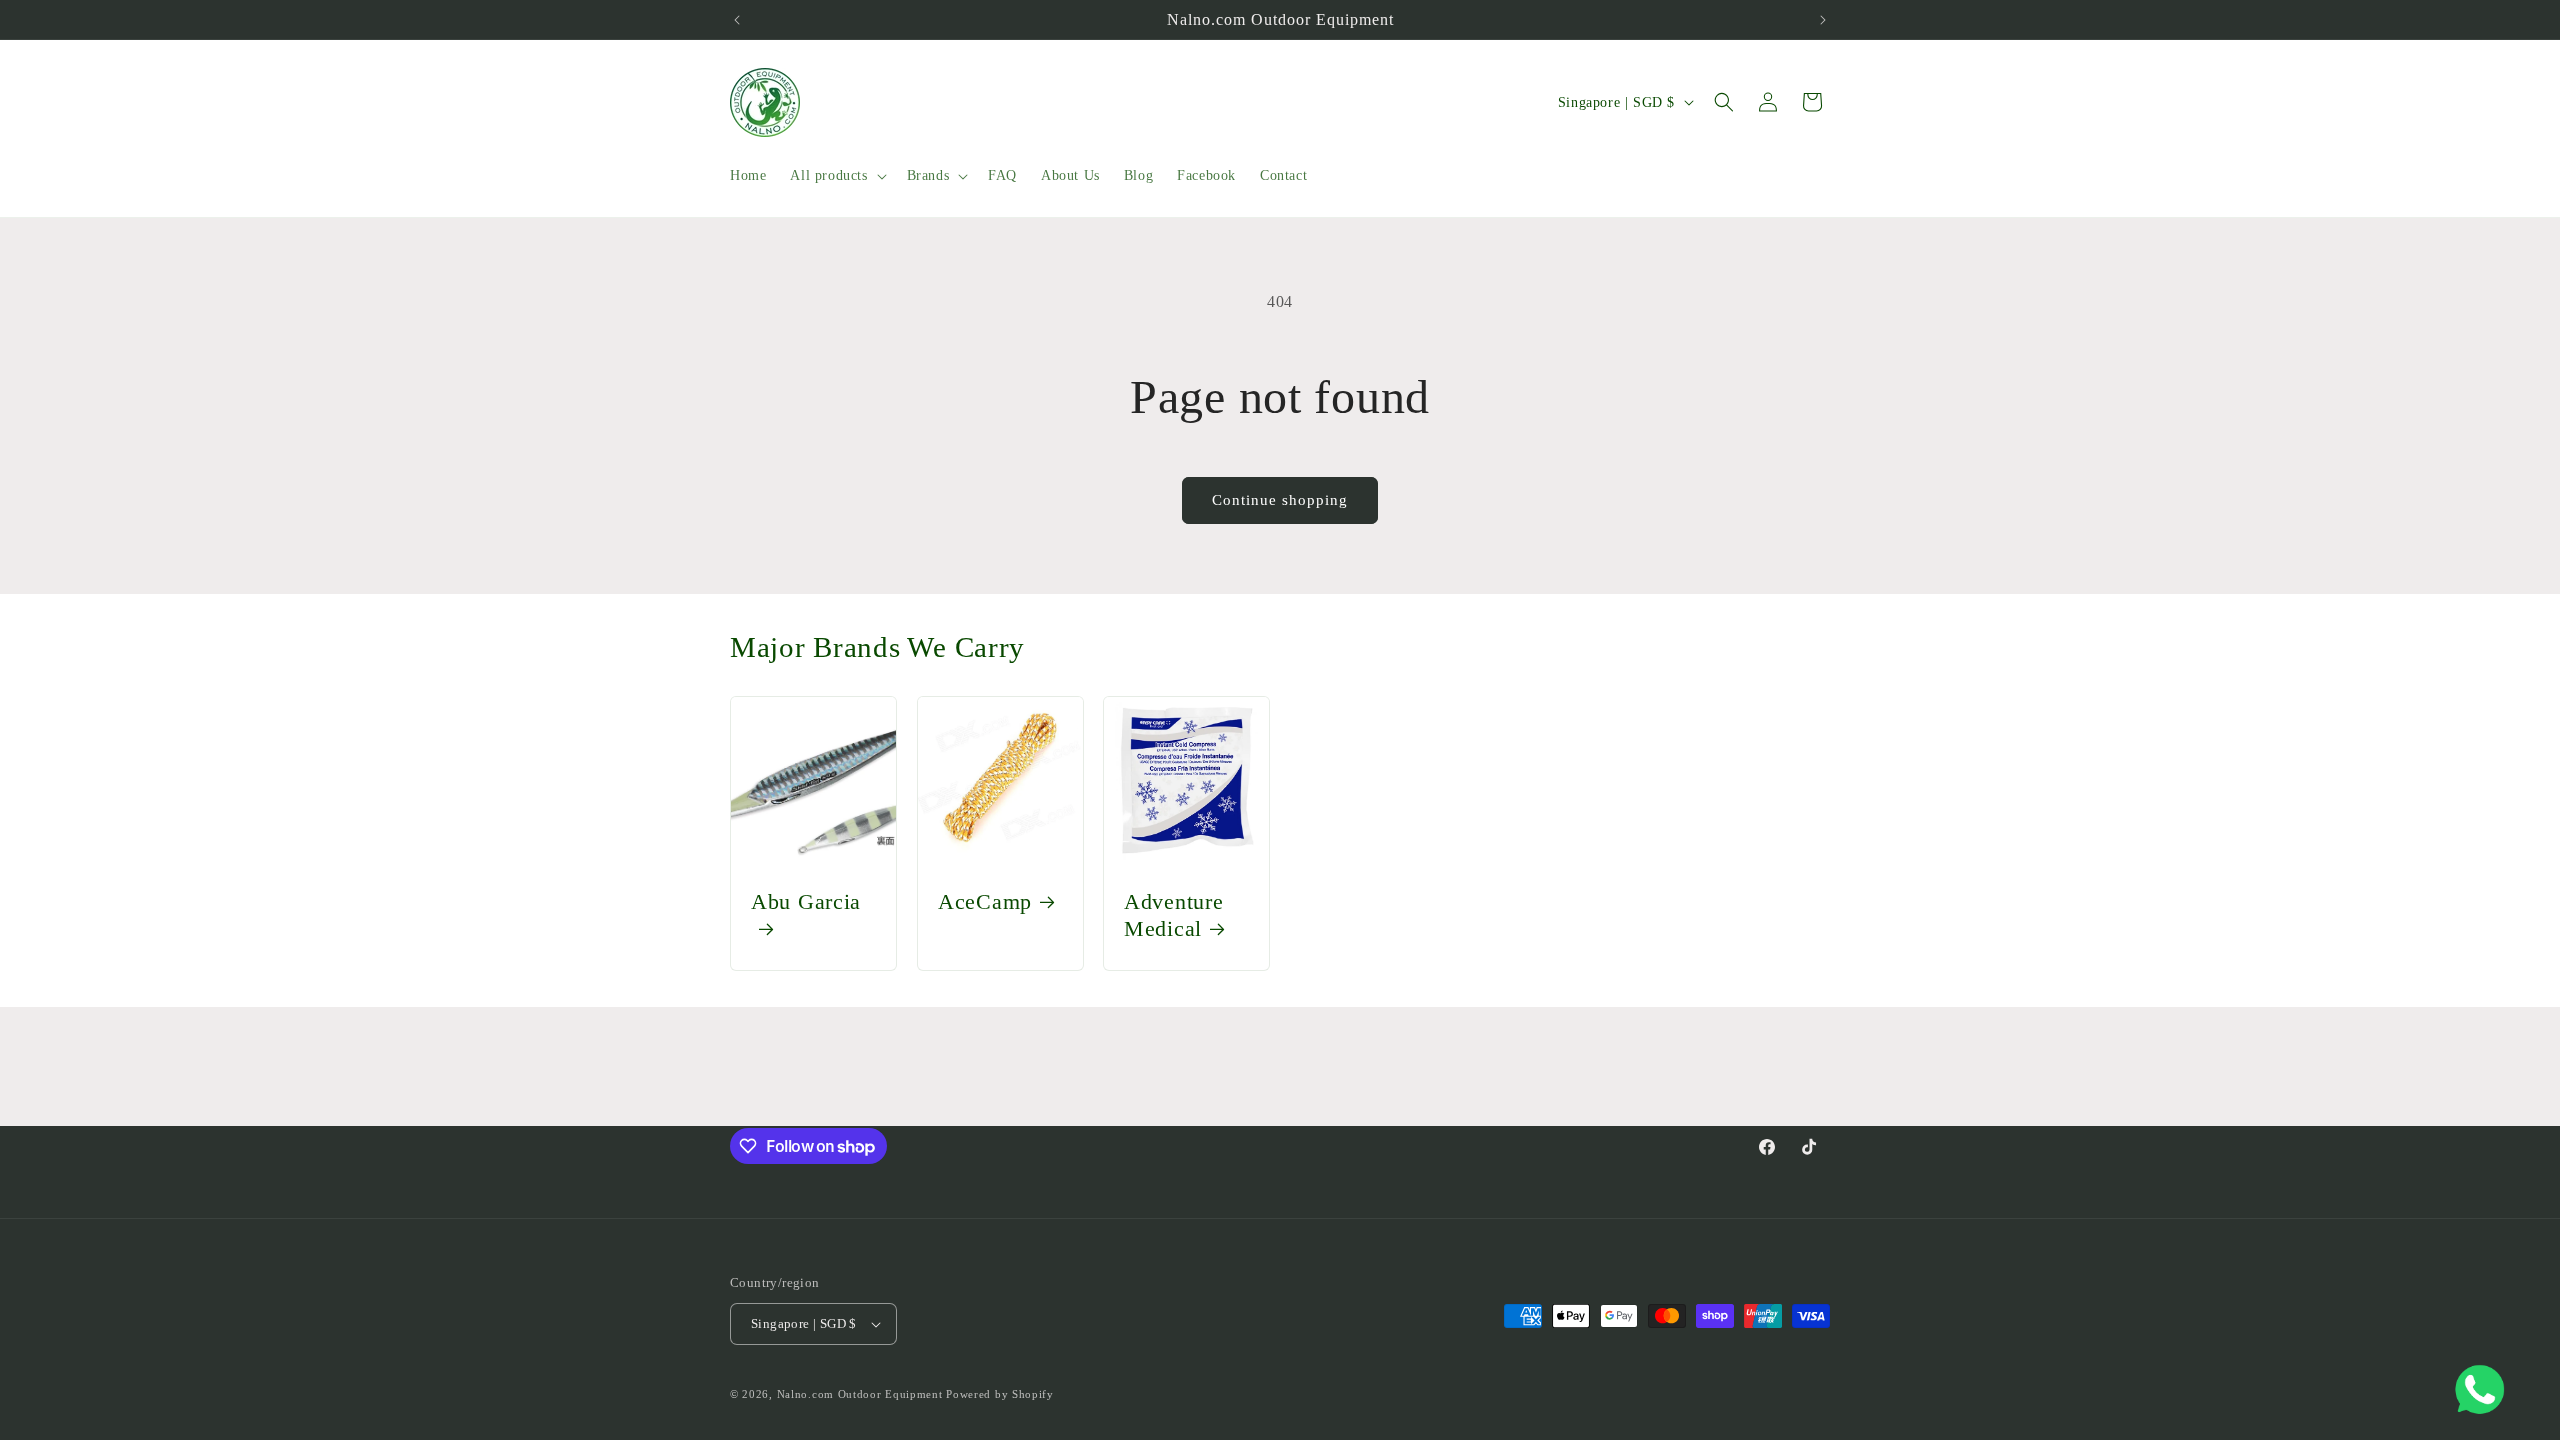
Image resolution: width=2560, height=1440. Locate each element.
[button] (836, 176)
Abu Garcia (806, 902)
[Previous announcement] (737, 20)
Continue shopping (1280, 500)
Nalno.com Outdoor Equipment (860, 1394)
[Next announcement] (1823, 20)
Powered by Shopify (1000, 1394)
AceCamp (985, 902)
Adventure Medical (1173, 915)
